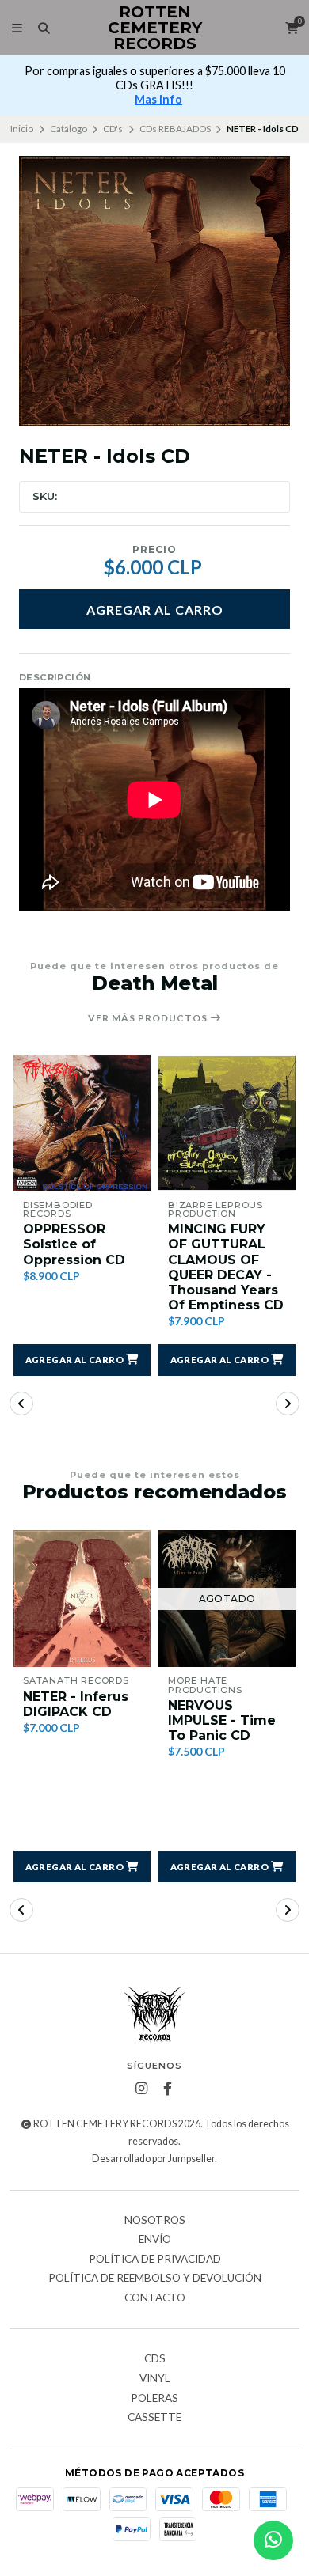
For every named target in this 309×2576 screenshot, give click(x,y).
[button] (82, 1360)
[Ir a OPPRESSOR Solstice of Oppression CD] (82, 1123)
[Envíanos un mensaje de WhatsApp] (273, 2540)
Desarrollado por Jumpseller (153, 2159)
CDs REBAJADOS (175, 129)
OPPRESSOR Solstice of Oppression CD (74, 1244)
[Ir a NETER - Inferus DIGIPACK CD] (82, 1599)
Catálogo (69, 129)
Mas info (158, 99)
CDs (155, 2359)
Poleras (154, 2399)
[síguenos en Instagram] (142, 2089)
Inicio (22, 129)
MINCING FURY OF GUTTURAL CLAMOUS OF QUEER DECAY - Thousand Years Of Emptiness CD (226, 1267)
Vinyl (155, 2379)
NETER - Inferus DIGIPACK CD (76, 1704)
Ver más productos (149, 1018)
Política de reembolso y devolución (155, 2279)
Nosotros (155, 2221)
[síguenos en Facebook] (168, 2089)
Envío (155, 2240)
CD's (113, 129)
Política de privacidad (155, 2260)
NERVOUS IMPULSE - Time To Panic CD (222, 1720)
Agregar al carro (155, 610)
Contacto (155, 2298)
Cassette (154, 2418)
